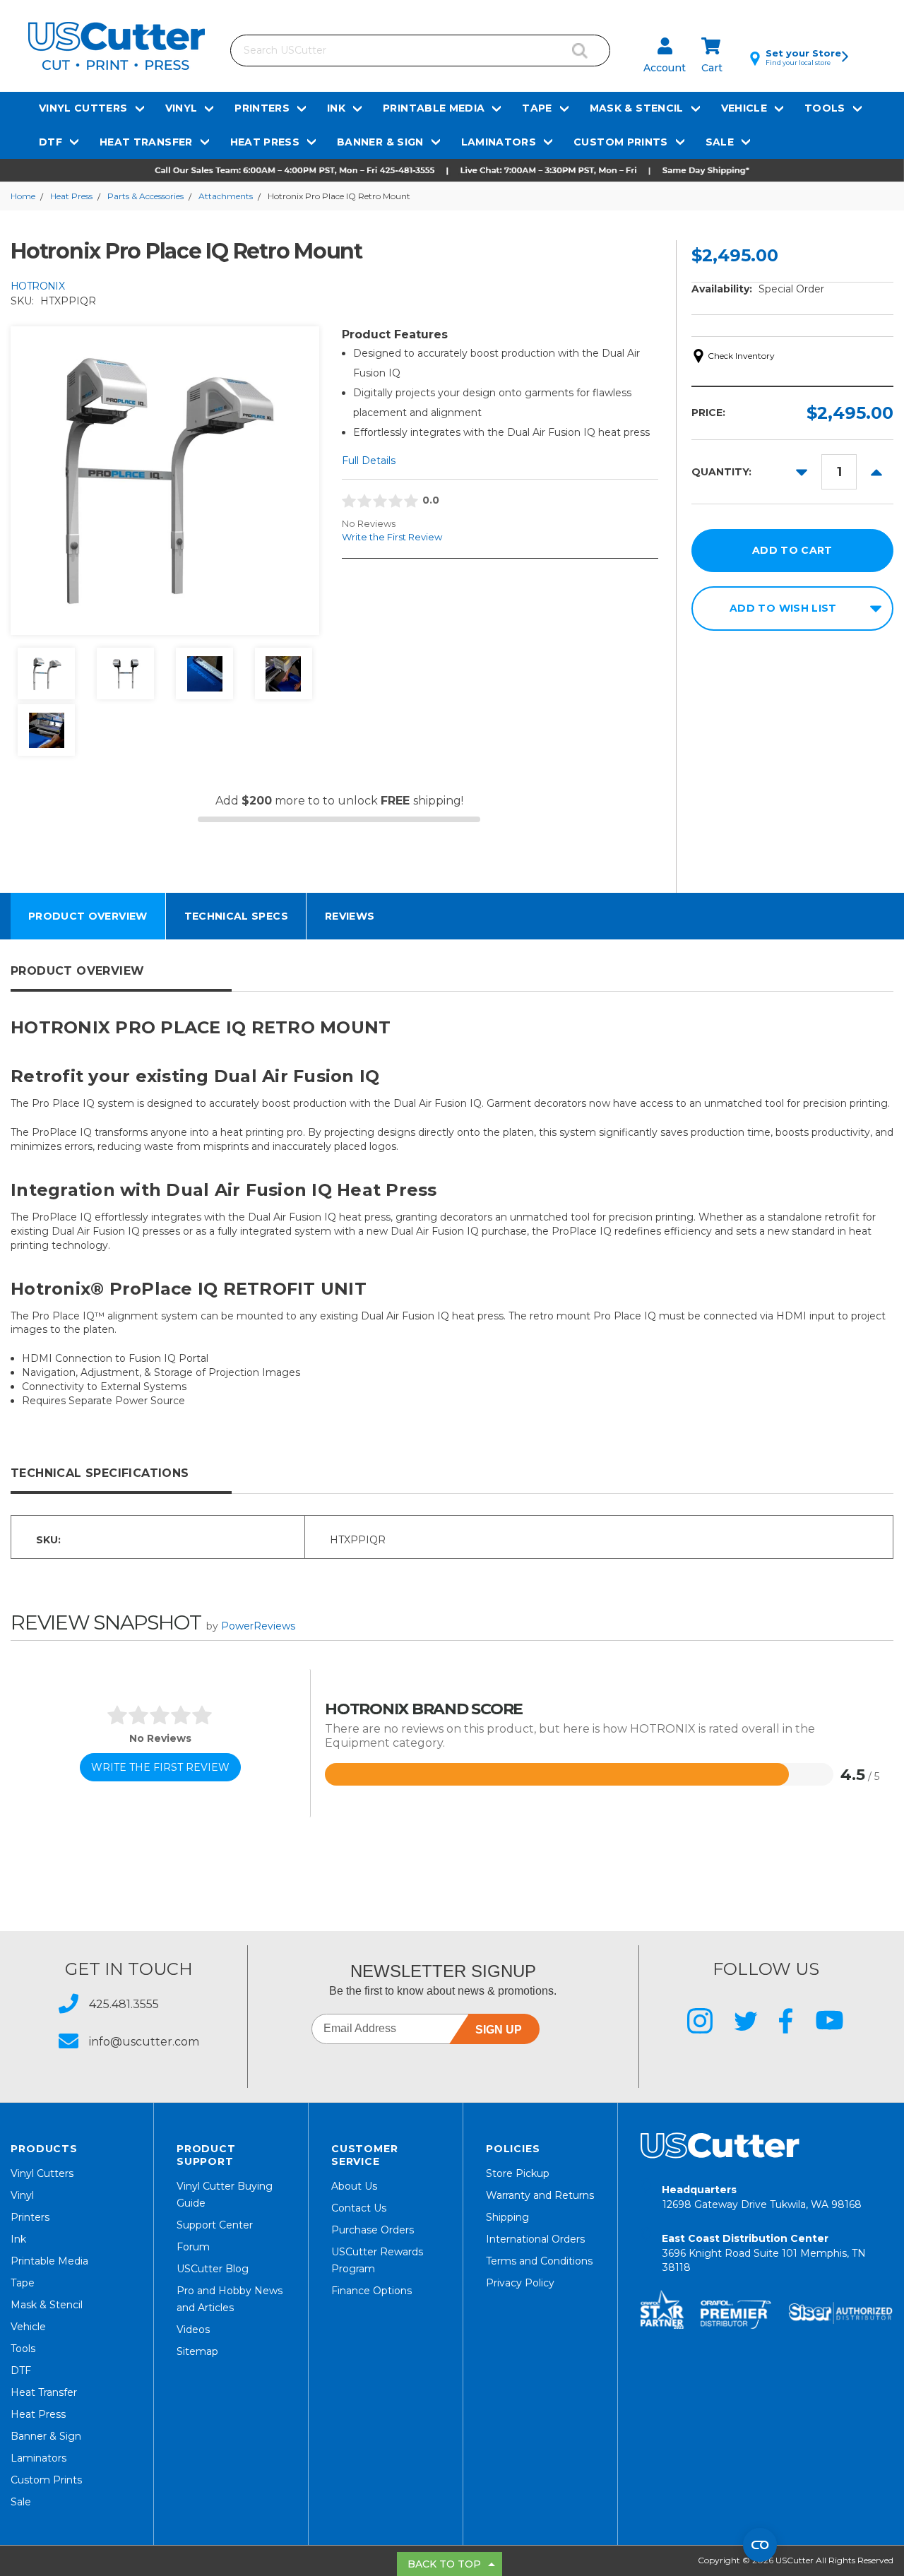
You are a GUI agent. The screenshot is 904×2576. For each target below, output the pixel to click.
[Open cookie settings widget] (760, 2545)
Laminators (499, 142)
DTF (50, 142)
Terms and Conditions (539, 2261)
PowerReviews (258, 1626)
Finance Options (371, 2291)
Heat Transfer (146, 142)
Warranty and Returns (540, 2195)
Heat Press (265, 142)
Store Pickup (518, 2173)
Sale (720, 142)
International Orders (535, 2239)
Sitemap (197, 2351)
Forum (193, 2247)
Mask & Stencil (637, 108)
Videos (193, 2329)
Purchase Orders (373, 2230)
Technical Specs (236, 916)
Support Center (215, 2225)
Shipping (507, 2217)
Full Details (369, 461)
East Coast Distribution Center (764, 2253)
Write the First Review (392, 537)
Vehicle (744, 108)
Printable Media (434, 108)
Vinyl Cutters (83, 108)
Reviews (350, 916)
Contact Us (359, 2208)
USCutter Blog (213, 2269)
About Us (354, 2186)
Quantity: (721, 472)
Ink (336, 108)
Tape (537, 108)
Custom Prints (621, 142)
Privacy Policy (520, 2283)
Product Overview (88, 916)
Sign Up (499, 2030)
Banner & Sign (380, 142)
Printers (262, 108)
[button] (452, 170)
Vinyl (182, 108)
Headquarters (762, 2197)
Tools (825, 108)
